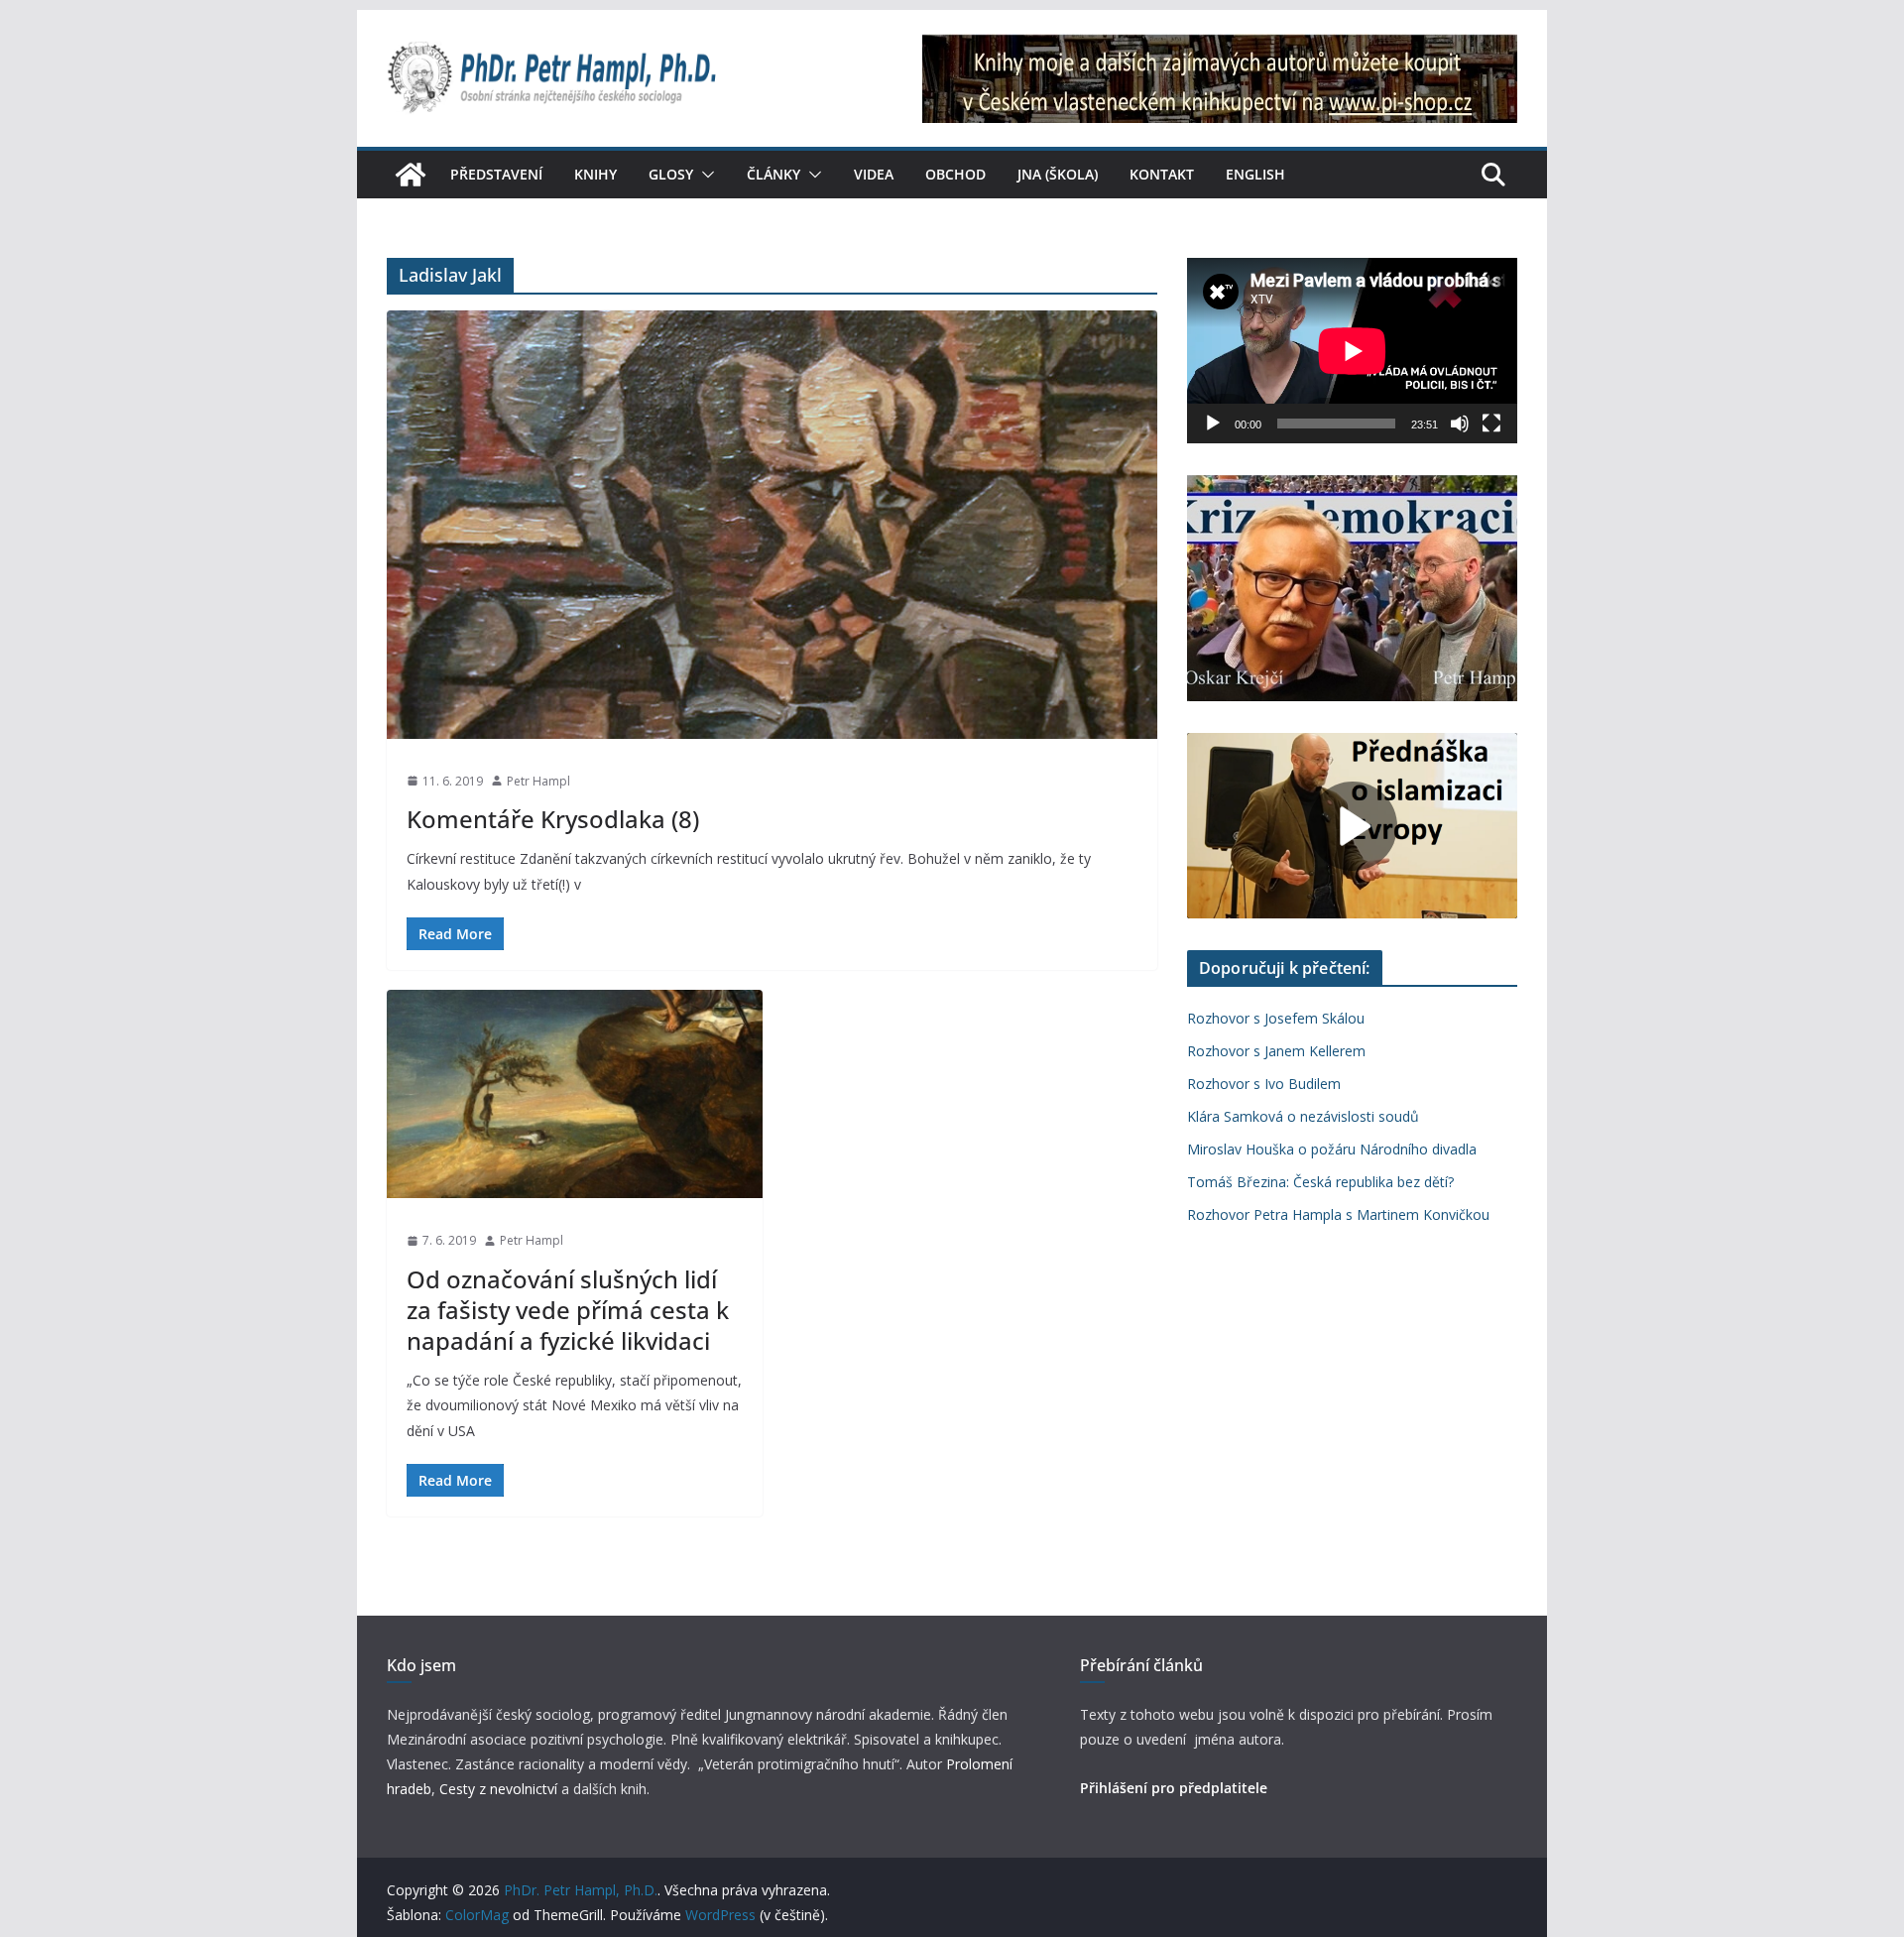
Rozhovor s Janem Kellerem (1276, 1051)
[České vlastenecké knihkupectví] (1220, 48)
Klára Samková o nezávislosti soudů (1303, 1116)
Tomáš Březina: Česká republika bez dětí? (1320, 1182)
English (1255, 174)
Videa (874, 174)
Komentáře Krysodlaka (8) (553, 819)
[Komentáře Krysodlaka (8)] (772, 524)
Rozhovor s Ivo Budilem (1264, 1084)
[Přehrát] (1213, 424)
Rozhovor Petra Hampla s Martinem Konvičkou (1338, 1214)
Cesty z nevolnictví (500, 1789)
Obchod (955, 174)
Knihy (595, 174)
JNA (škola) (1058, 174)
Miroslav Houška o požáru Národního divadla (1332, 1149)
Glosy (671, 174)
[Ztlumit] (1460, 424)
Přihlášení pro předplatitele (1174, 1788)
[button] (704, 175)
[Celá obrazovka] (1491, 424)
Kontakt (1162, 174)
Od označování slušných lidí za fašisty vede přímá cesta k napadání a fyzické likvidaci (568, 1310)
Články (773, 174)
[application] (1352, 351)
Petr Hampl (538, 781)
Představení (496, 174)
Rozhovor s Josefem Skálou (1276, 1018)
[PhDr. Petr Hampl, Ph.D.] (411, 175)
